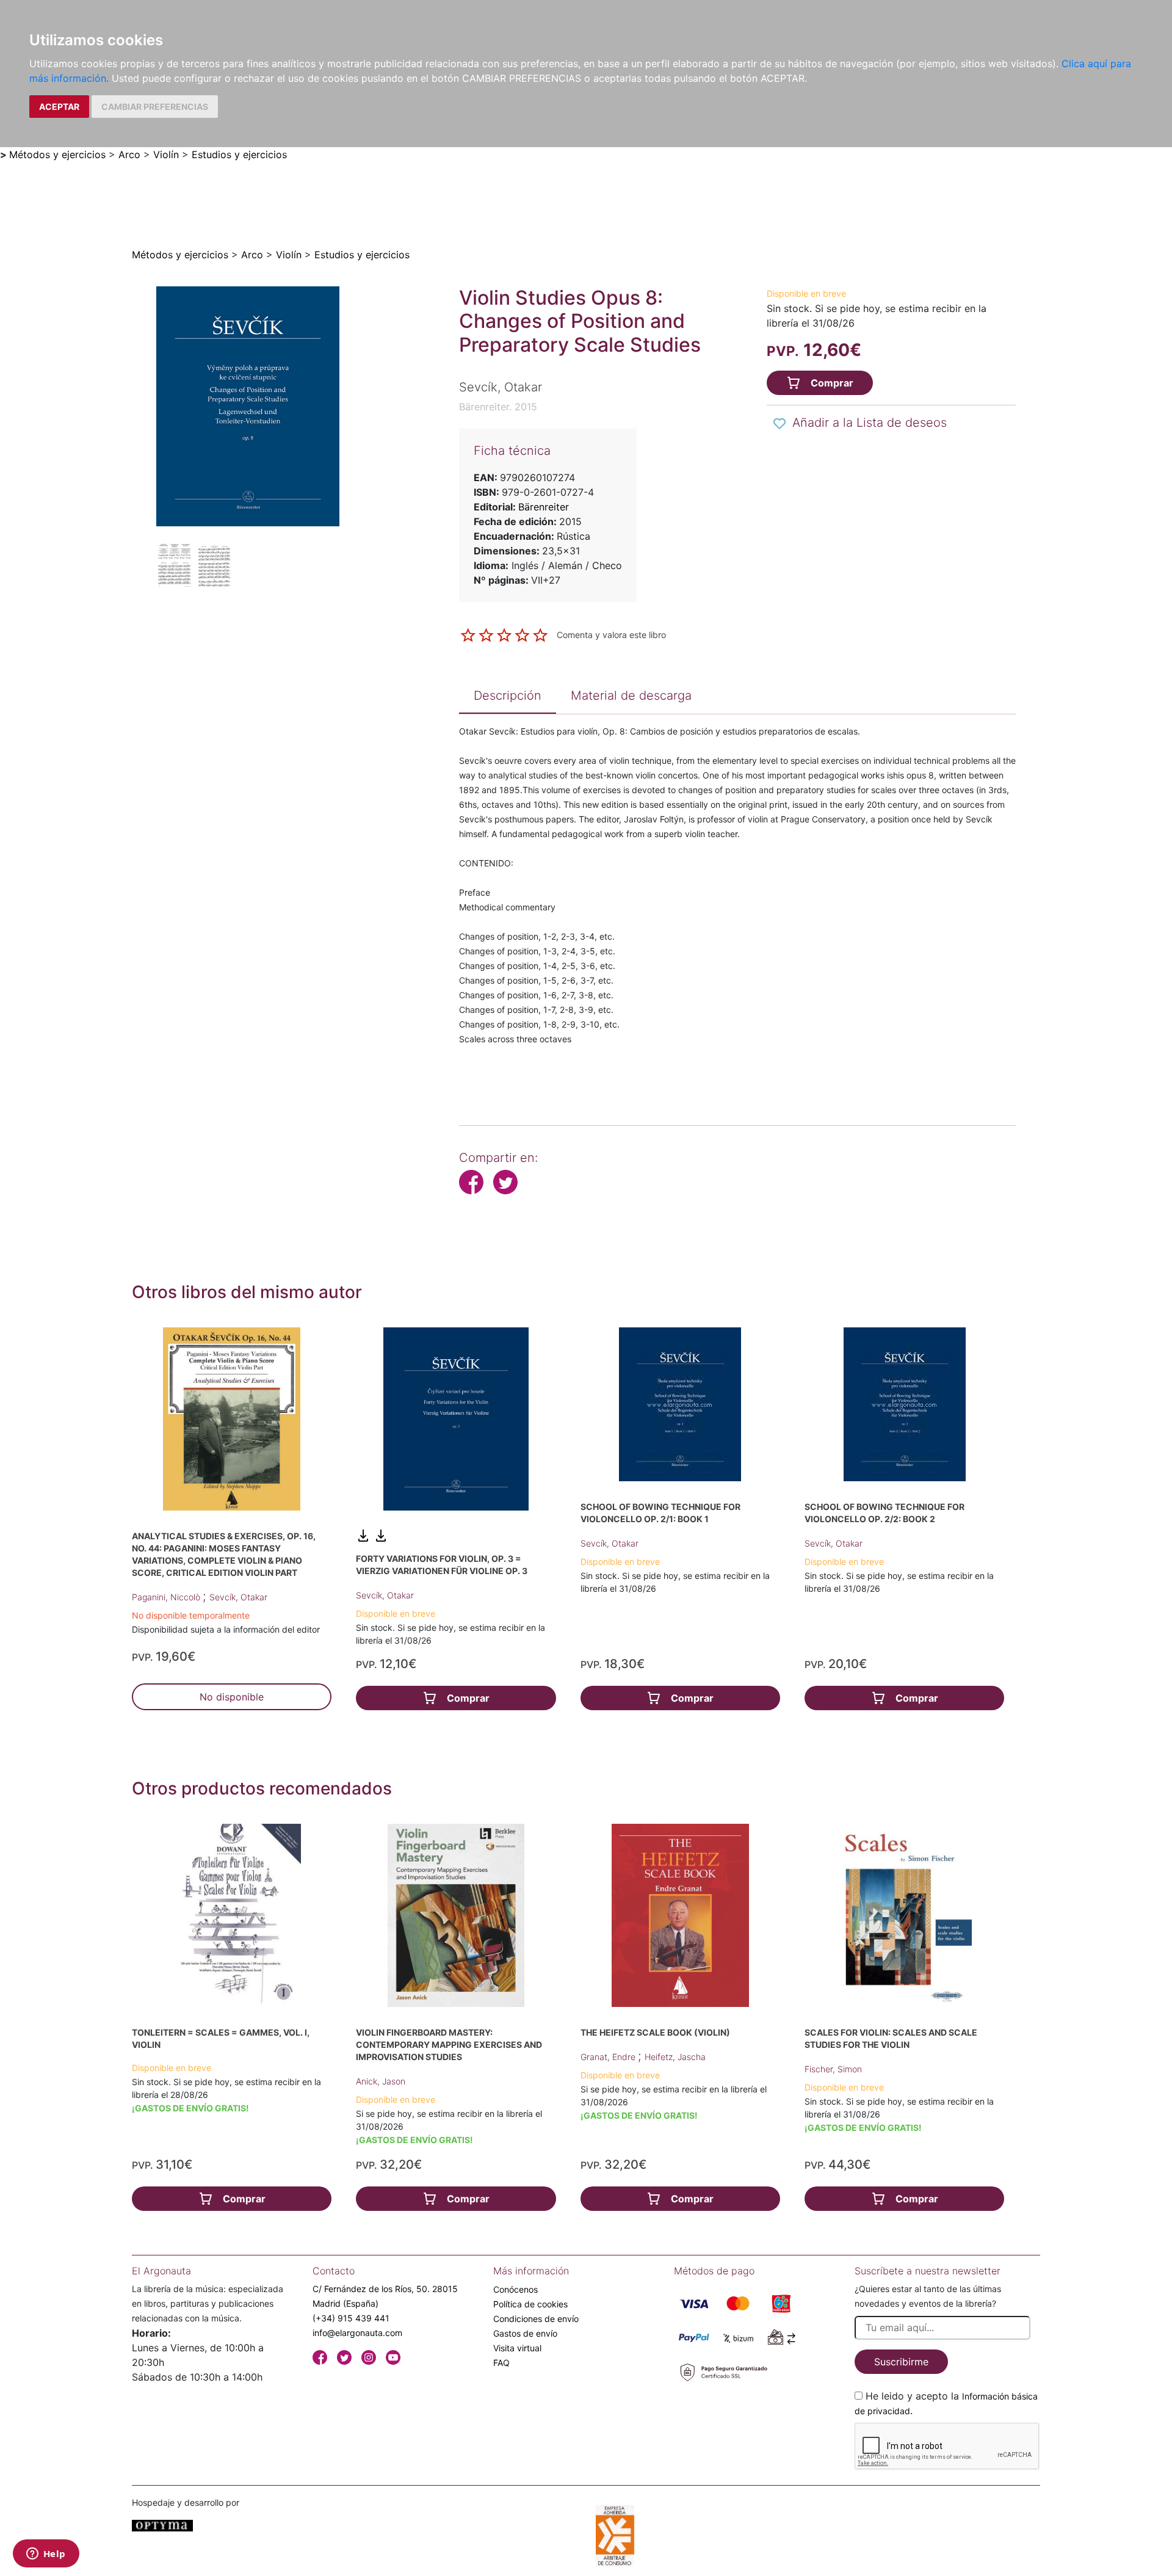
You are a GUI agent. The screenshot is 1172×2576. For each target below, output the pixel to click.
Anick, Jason (381, 2081)
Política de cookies (530, 2304)
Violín (166, 154)
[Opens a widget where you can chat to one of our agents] (46, 2555)
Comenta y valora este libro (611, 634)
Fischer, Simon (833, 2069)
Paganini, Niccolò (167, 1597)
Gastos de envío (525, 2333)
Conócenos (515, 2289)
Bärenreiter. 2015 (498, 407)
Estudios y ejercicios (239, 154)
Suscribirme (901, 2362)
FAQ (501, 2363)
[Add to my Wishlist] (780, 424)
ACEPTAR (59, 107)
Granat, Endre (609, 2057)
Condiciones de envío (536, 2319)
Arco (129, 154)
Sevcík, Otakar (238, 1597)
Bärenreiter (544, 507)
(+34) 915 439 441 (351, 2318)
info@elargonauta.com (357, 2333)
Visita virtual (517, 2348)
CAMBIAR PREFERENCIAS (155, 107)
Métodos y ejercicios (57, 154)
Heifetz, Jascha (675, 2057)
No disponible (232, 1697)
